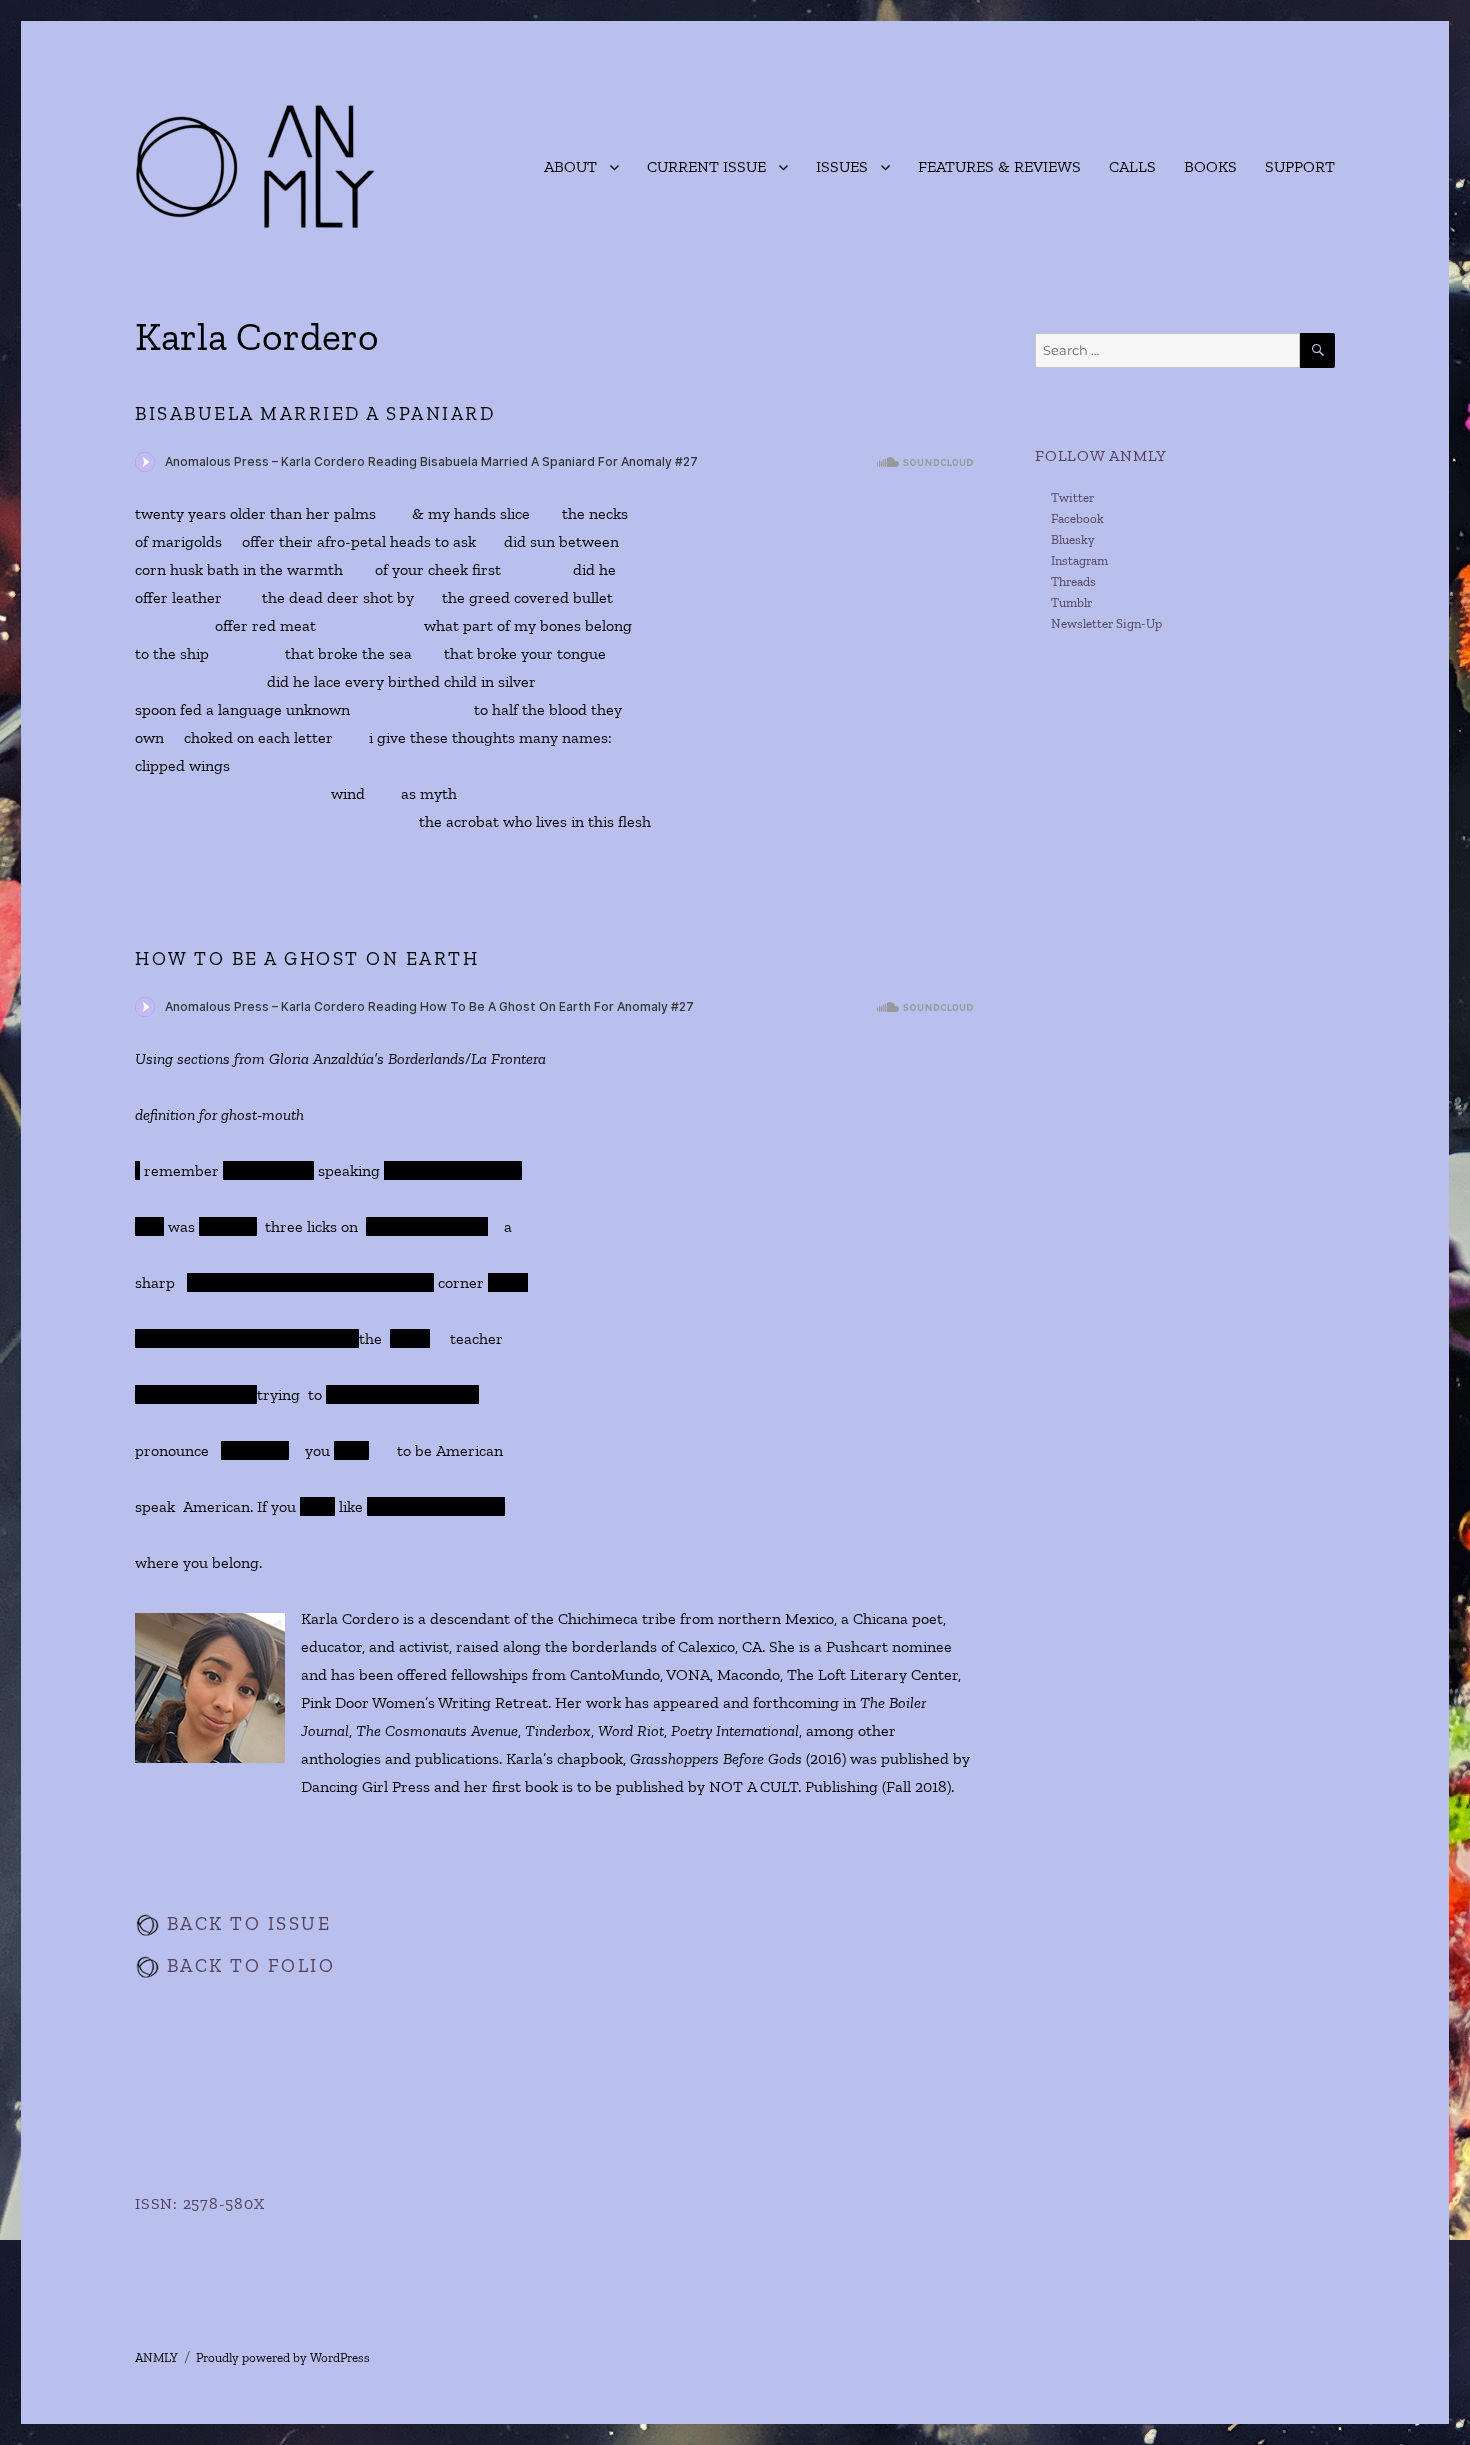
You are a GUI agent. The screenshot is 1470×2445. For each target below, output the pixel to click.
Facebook (1077, 518)
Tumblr (1071, 602)
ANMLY (156, 2357)
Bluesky (1073, 539)
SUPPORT (1300, 166)
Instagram (1079, 560)
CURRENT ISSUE (706, 166)
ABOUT (570, 166)
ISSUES (842, 166)
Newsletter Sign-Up (1106, 623)
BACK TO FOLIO (247, 1965)
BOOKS (1210, 166)
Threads (1073, 581)
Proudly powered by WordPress (283, 2357)
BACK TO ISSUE (245, 1923)
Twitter (1072, 497)
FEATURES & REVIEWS (999, 166)
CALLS (1132, 166)
